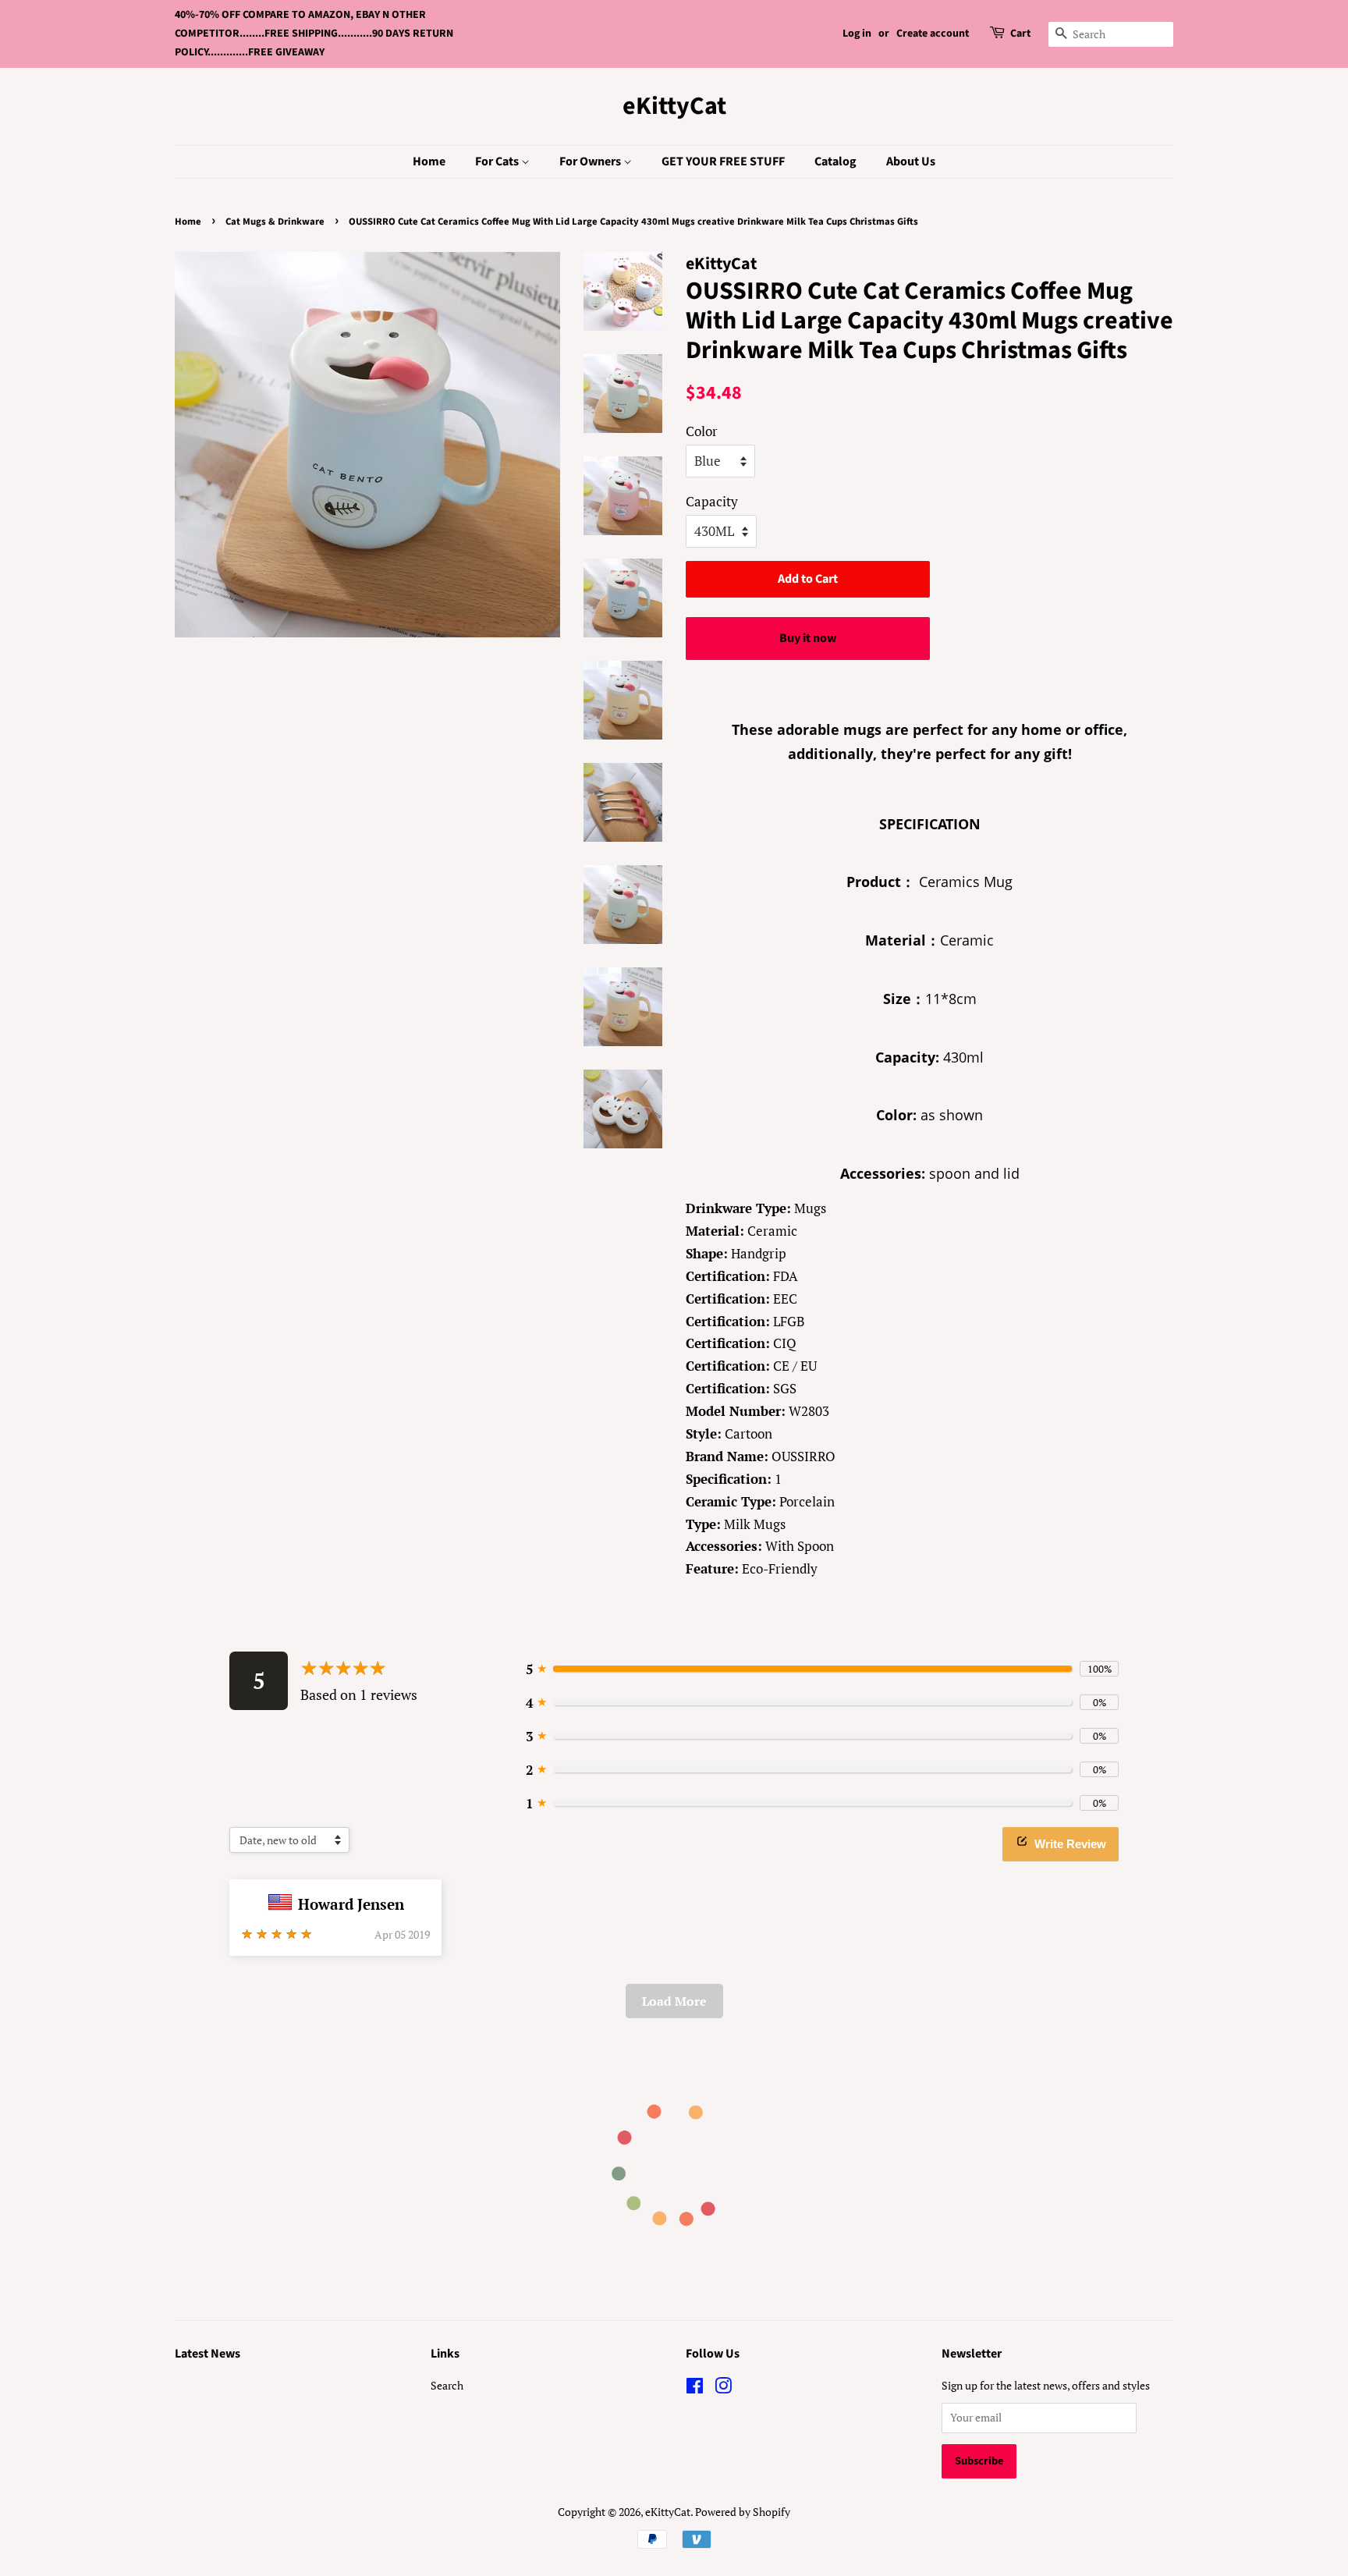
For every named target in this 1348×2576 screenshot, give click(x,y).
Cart (1020, 34)
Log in (857, 34)
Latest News (208, 2354)
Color (702, 431)
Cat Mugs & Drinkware (275, 222)
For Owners (591, 161)
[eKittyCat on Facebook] (695, 2388)
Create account (933, 34)
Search (447, 2385)
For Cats (498, 161)
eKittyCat (674, 106)
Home (429, 161)
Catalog (835, 161)
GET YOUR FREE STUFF (723, 161)
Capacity (712, 501)
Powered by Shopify (743, 2512)
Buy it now (808, 638)
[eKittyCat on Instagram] (723, 2388)
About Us (911, 161)
